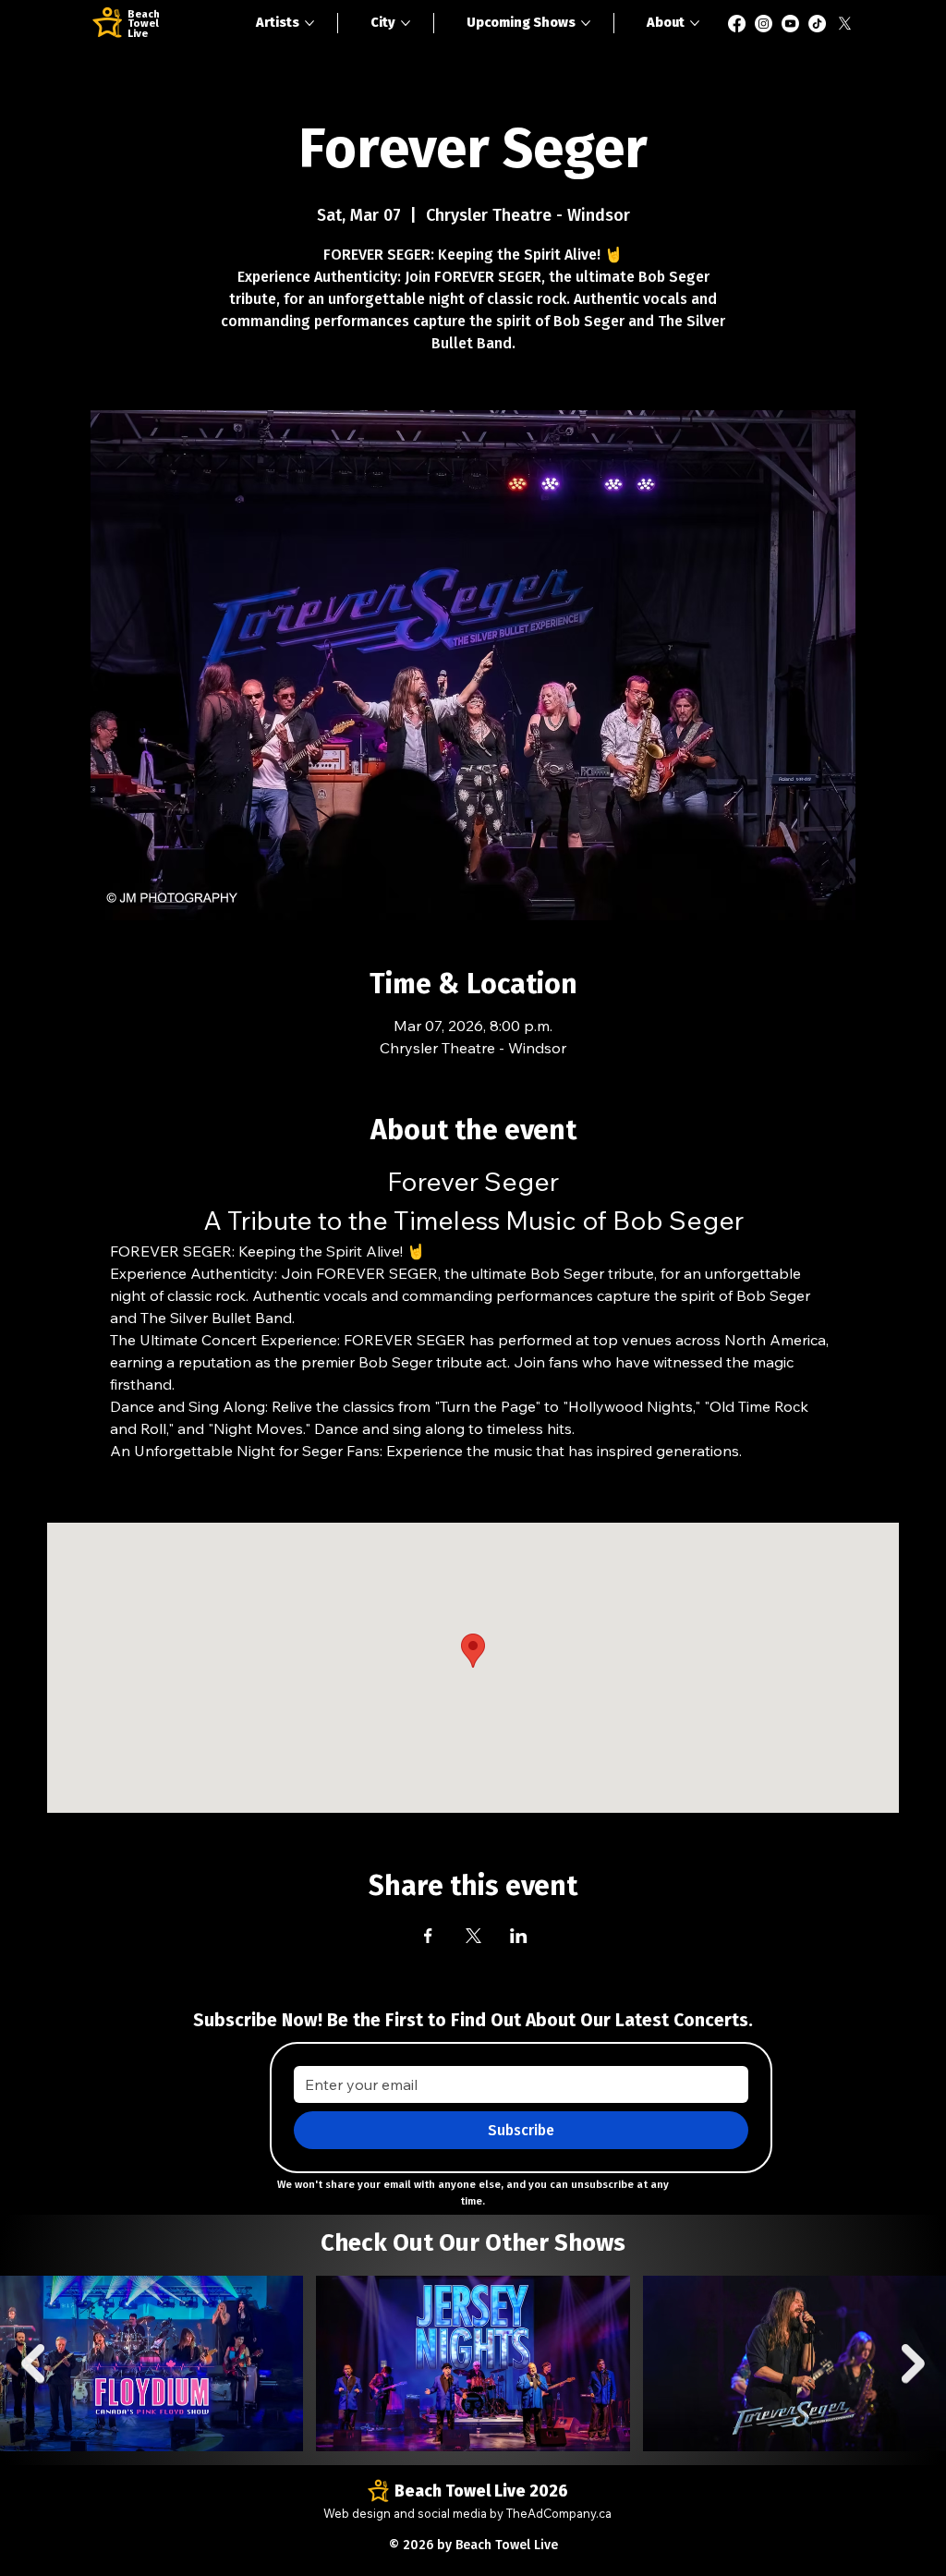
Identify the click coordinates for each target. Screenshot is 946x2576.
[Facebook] (737, 24)
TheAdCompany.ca (559, 2513)
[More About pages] (695, 23)
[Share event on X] (473, 1936)
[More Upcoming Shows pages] (586, 23)
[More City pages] (406, 23)
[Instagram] (764, 24)
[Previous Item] (33, 2363)
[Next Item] (913, 2363)
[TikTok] (817, 24)
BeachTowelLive (144, 24)
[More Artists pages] (309, 23)
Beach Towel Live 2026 (481, 2491)
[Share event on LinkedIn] (519, 1936)
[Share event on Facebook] (428, 1936)
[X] (845, 24)
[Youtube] (790, 24)
